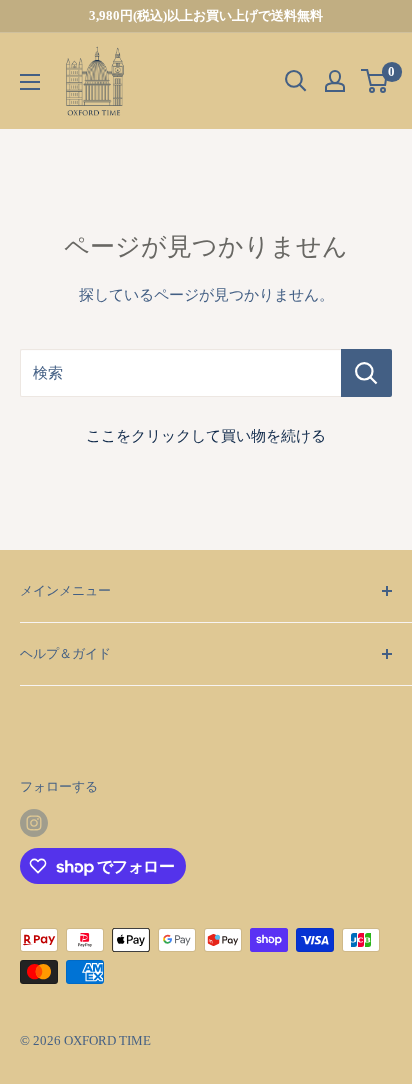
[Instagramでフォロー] (34, 823)
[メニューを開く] (30, 82)
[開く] (296, 81)
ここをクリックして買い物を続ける (206, 436)
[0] (375, 81)
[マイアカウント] (335, 81)
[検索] (366, 373)
